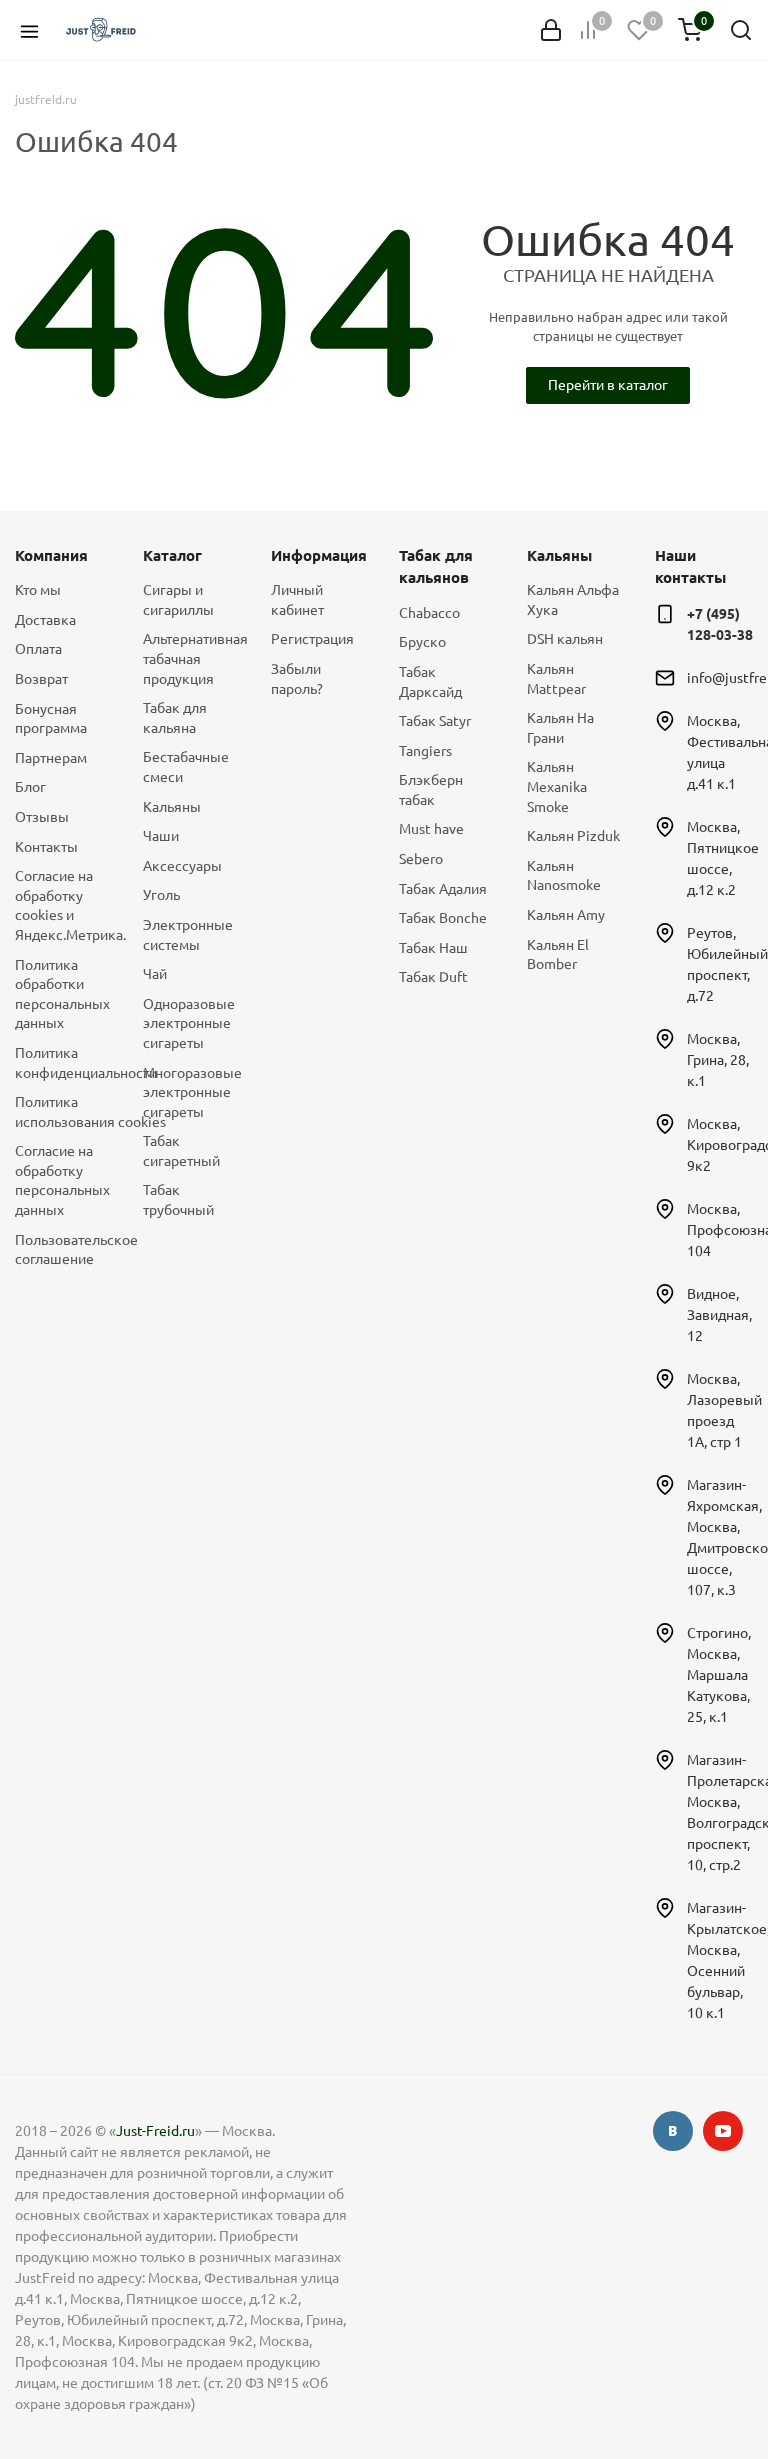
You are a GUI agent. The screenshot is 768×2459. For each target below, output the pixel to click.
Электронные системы (188, 935)
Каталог (172, 555)
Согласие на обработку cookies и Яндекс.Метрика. (64, 905)
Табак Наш (433, 948)
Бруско (422, 642)
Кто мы (38, 590)
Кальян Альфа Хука (573, 600)
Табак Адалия (443, 889)
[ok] (673, 2131)
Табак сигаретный (181, 1151)
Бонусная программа (51, 719)
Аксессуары (182, 866)
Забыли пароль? (297, 679)
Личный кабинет (297, 600)
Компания (51, 555)
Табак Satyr (435, 721)
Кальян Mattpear (556, 679)
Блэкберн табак (431, 790)
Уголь (161, 895)
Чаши (161, 836)
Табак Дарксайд (430, 682)
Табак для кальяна (175, 718)
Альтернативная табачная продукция (192, 658)
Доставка (45, 620)
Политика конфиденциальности (64, 1063)
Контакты (46, 847)
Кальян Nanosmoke (564, 876)
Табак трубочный (178, 1200)
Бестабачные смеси (186, 767)
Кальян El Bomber (558, 955)
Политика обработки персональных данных (62, 994)
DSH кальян (565, 639)
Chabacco (429, 613)
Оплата (38, 649)
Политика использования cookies (64, 1112)
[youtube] (723, 2131)
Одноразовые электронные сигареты (189, 1023)
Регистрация (312, 639)
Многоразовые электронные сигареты (192, 1092)
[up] (673, 2382)
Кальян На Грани (560, 728)
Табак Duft (433, 977)
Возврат (41, 679)
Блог (30, 787)
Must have (431, 829)
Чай (155, 974)
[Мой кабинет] (551, 30)
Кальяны (172, 807)
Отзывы (42, 817)
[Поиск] (741, 30)
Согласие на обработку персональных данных (62, 1180)
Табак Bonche (443, 918)
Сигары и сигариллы (178, 600)
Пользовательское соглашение (64, 1250)
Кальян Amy (566, 915)
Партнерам (51, 758)
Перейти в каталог (608, 385)
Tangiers (425, 751)
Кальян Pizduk (573, 836)
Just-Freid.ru (155, 2131)
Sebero (421, 859)
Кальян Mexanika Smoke (557, 786)
